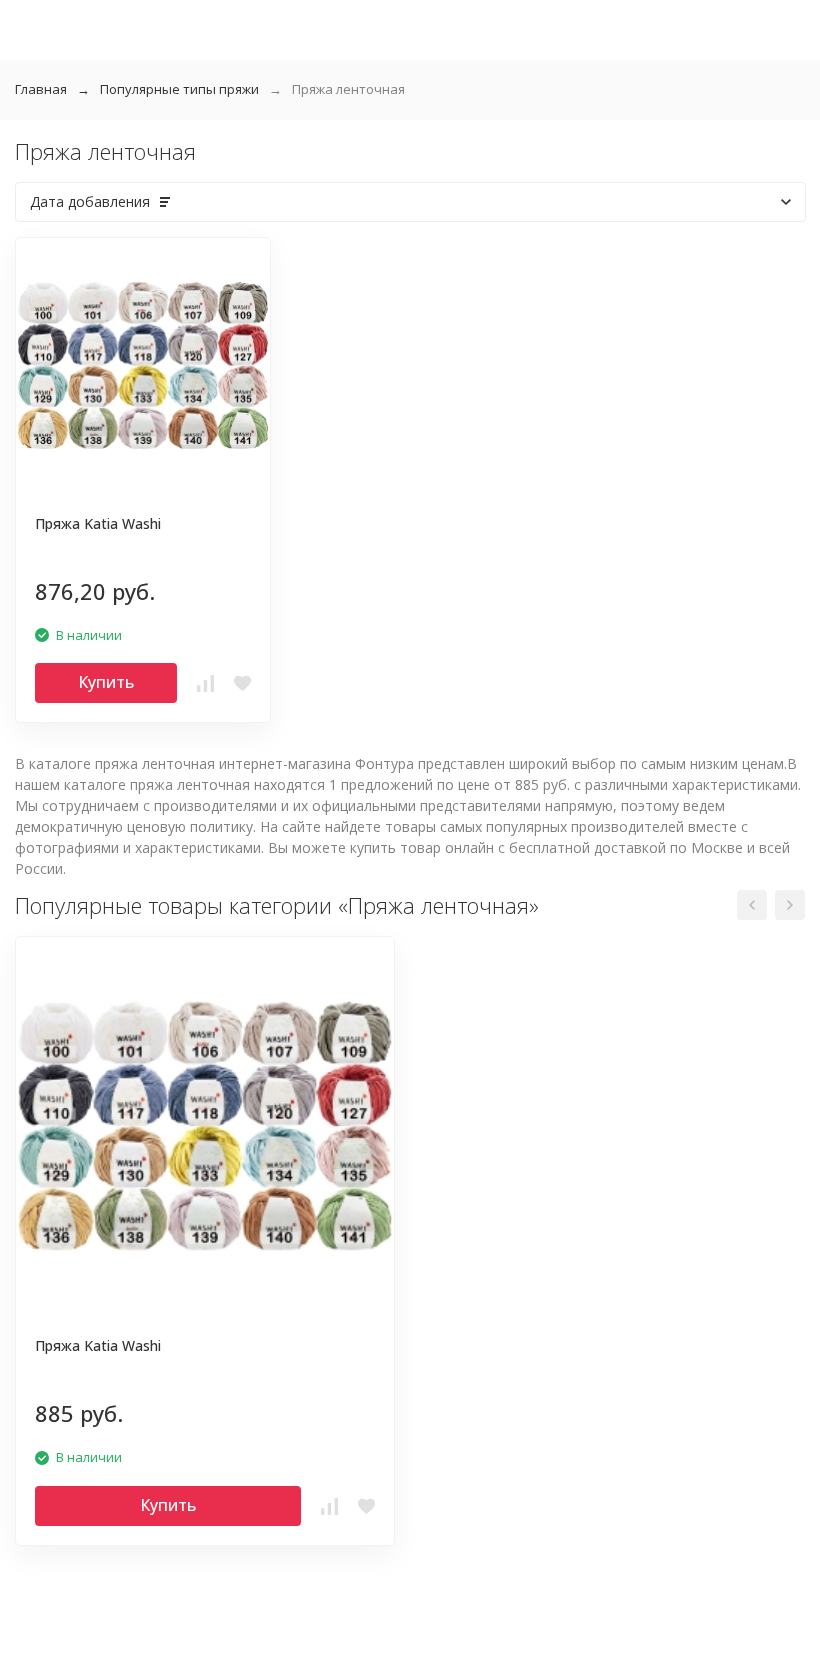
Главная (41, 89)
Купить (106, 682)
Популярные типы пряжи (179, 89)
